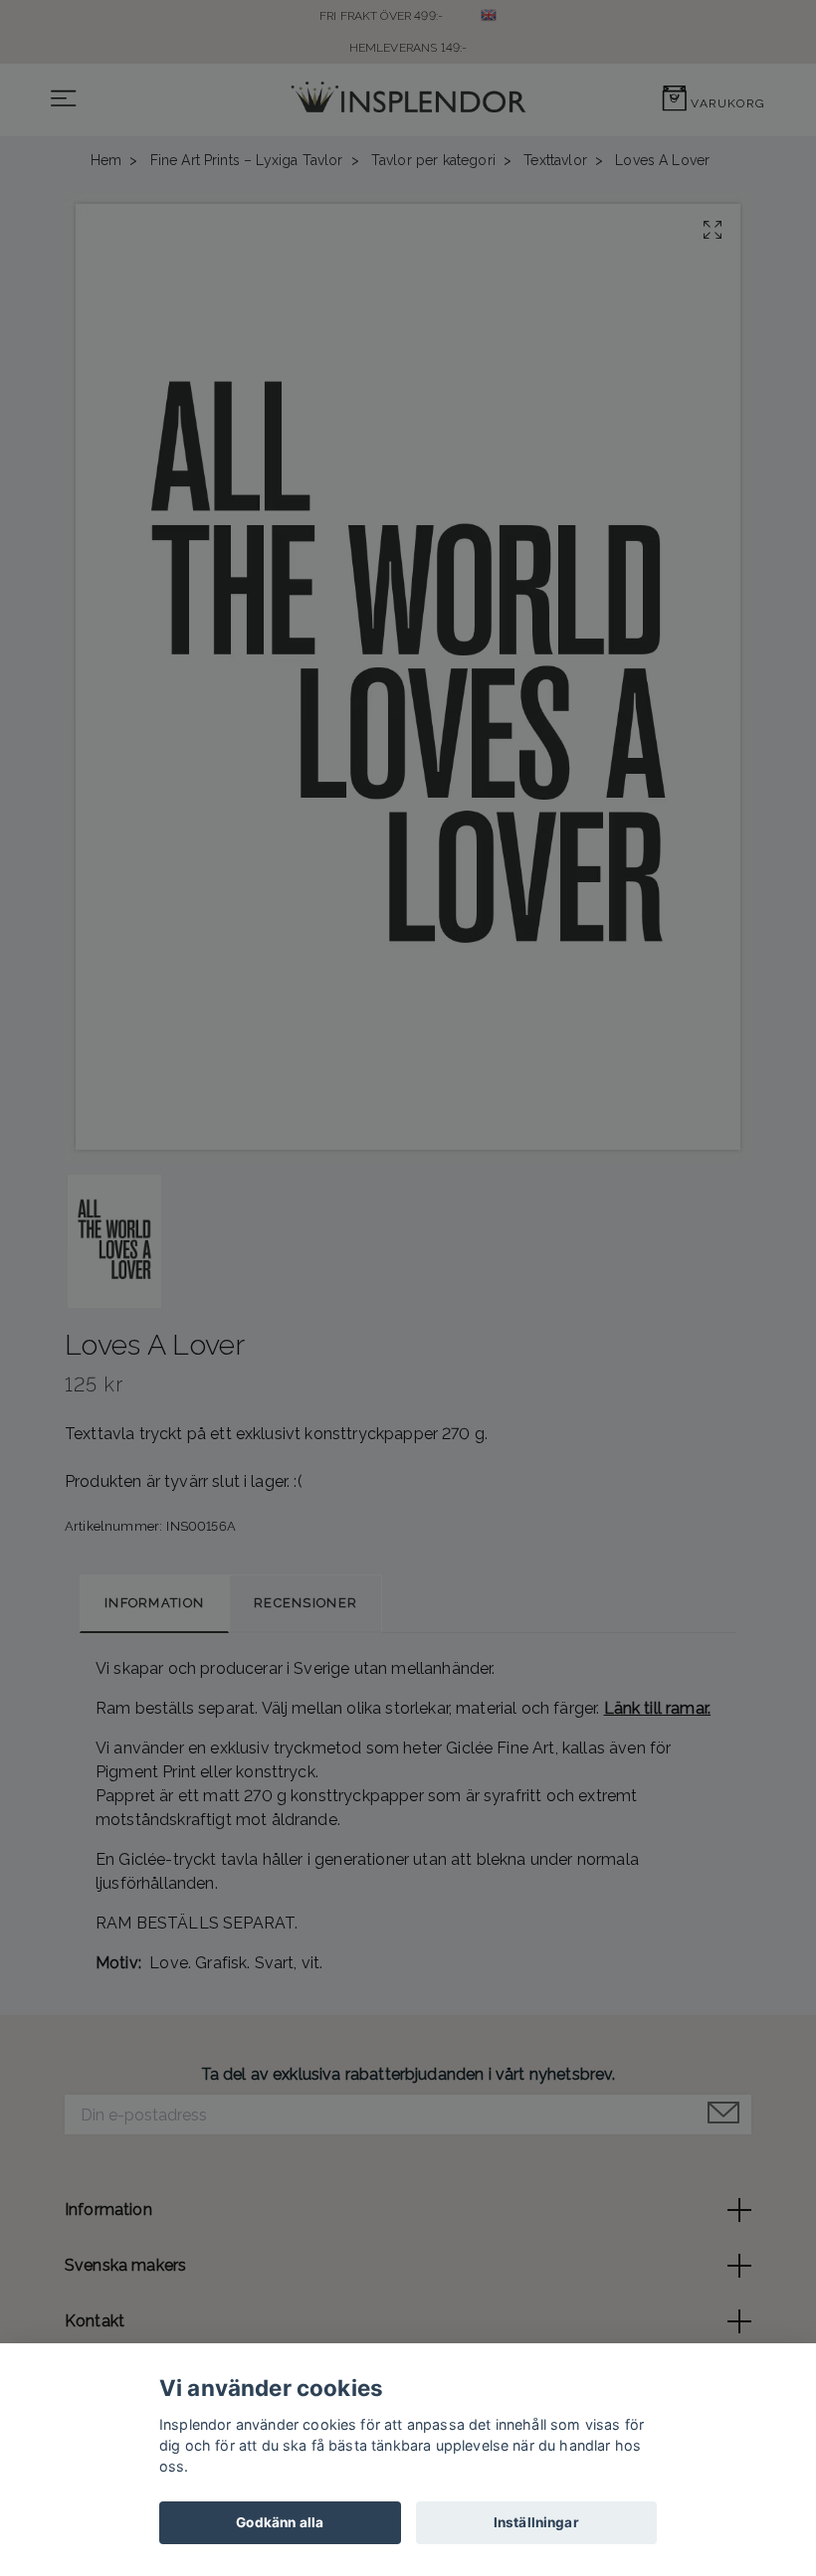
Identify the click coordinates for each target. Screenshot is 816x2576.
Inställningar (536, 2522)
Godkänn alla (280, 2522)
